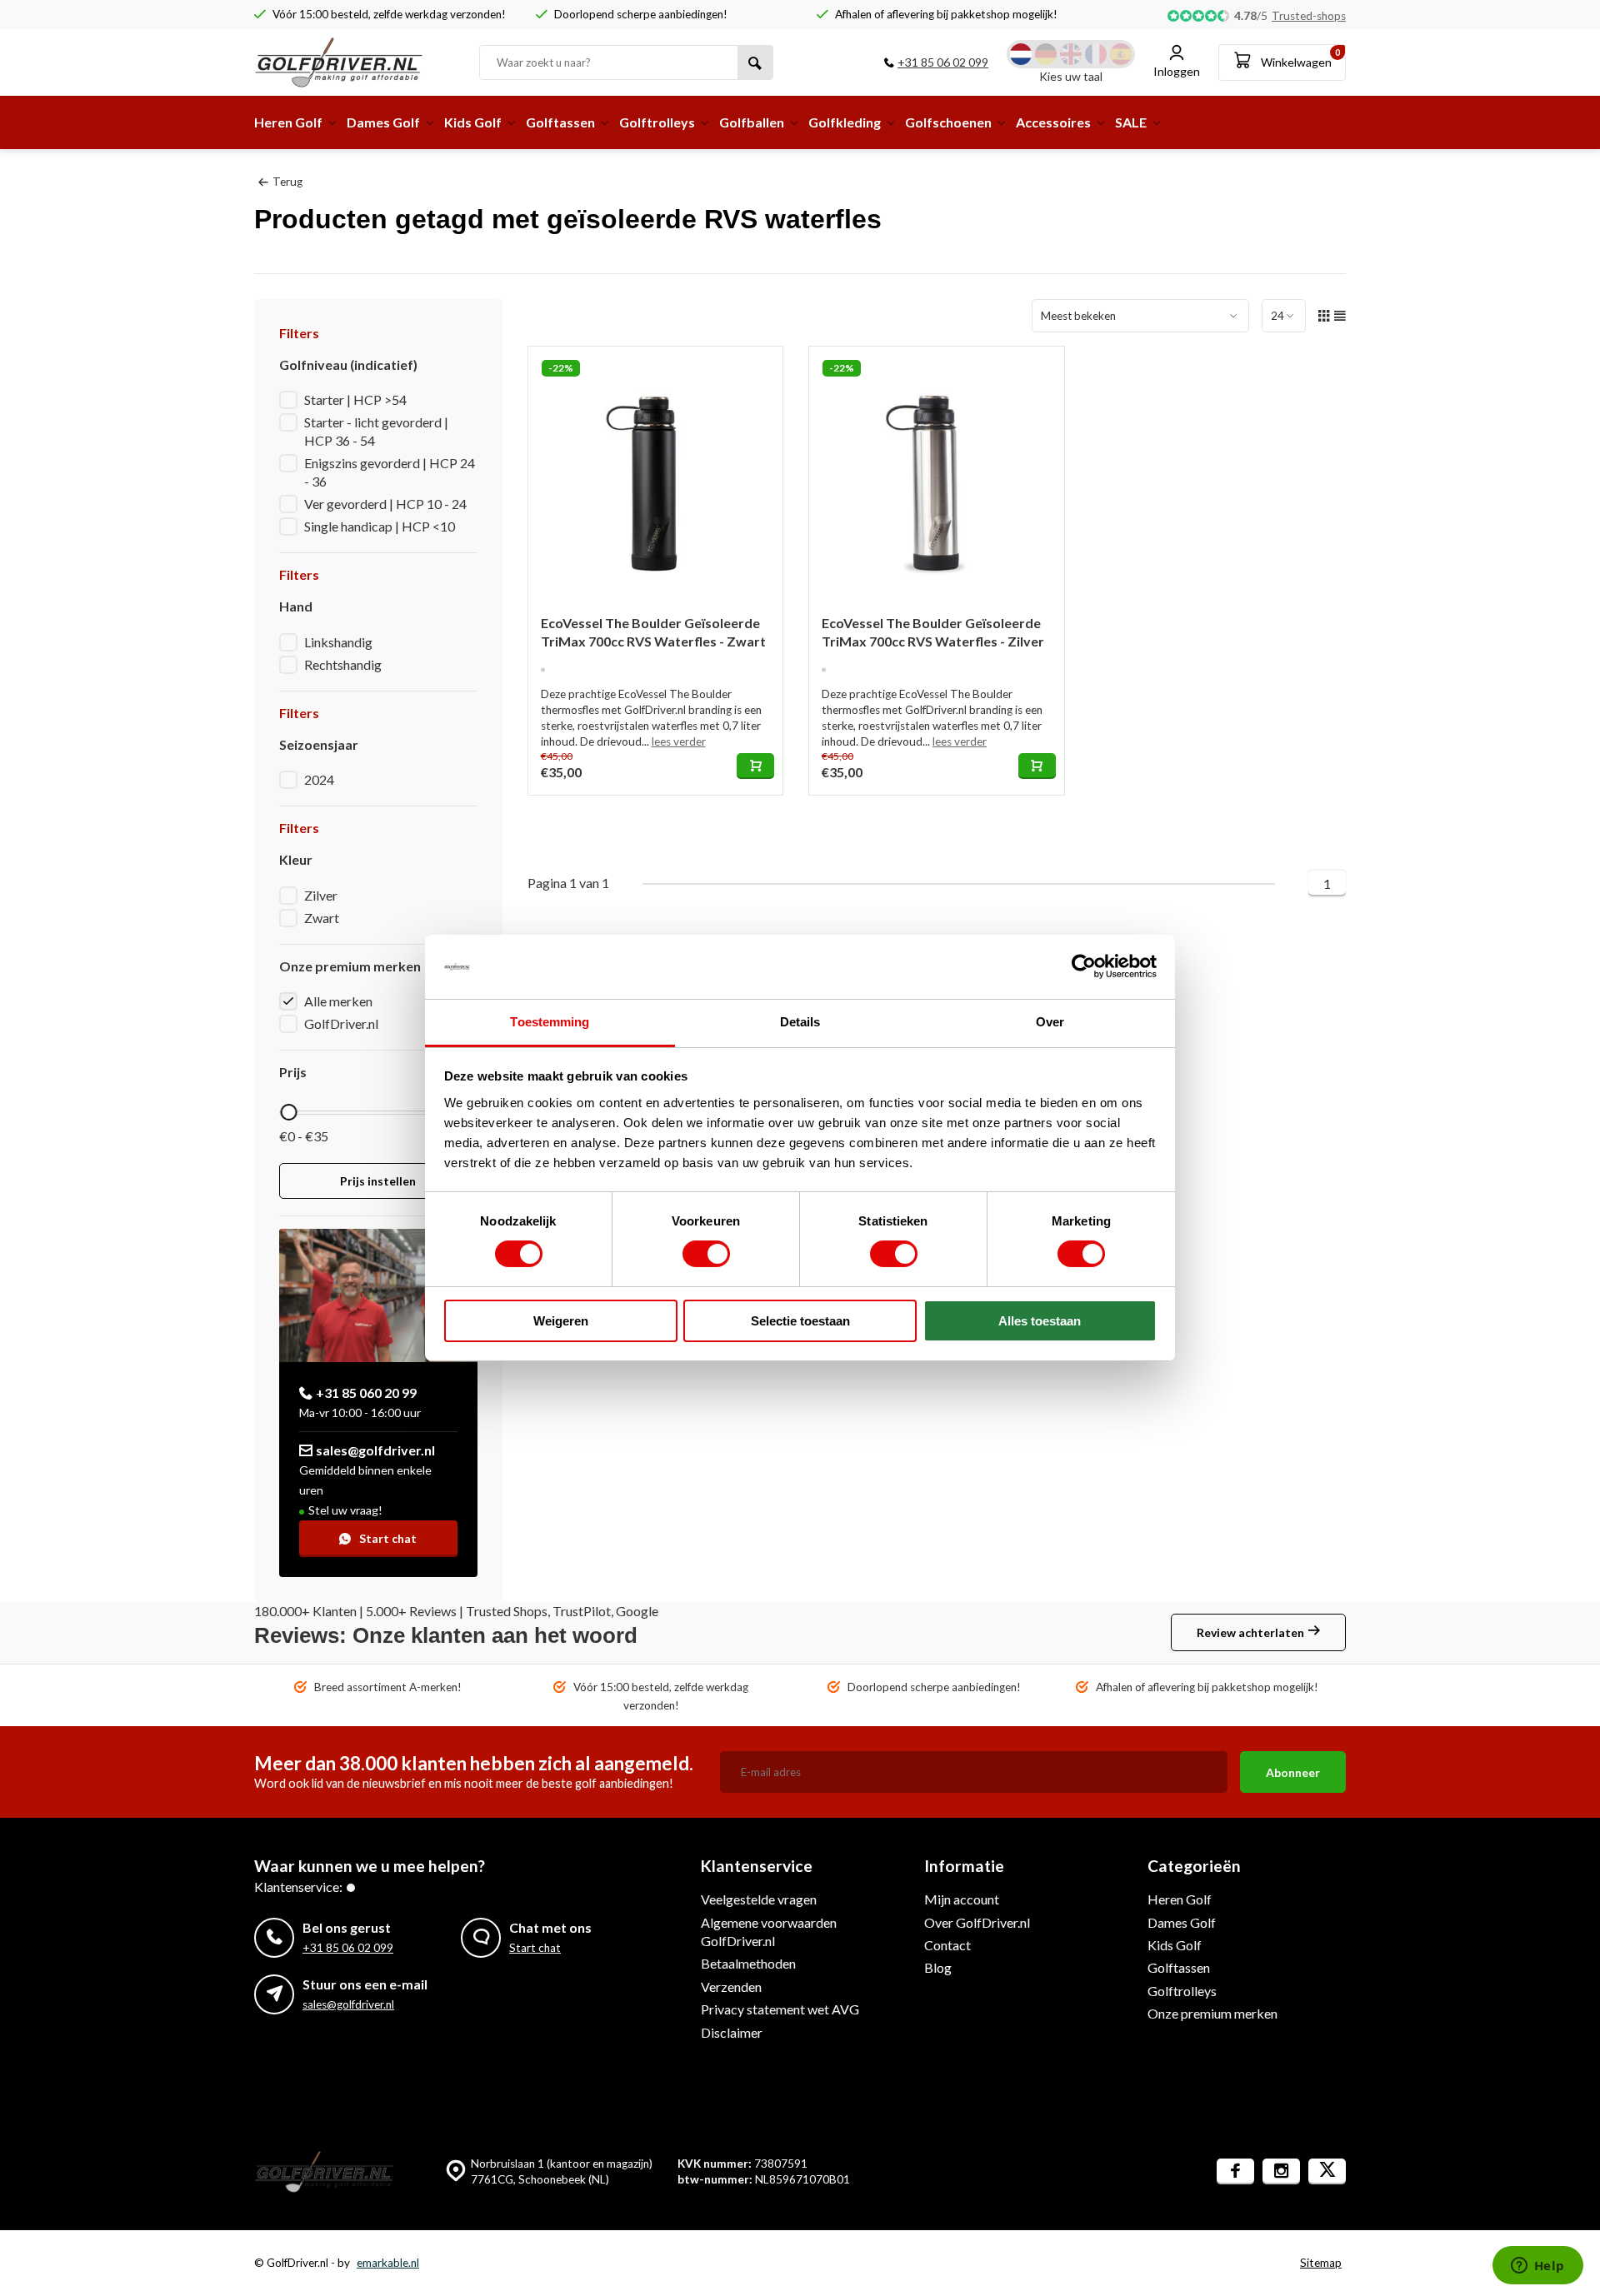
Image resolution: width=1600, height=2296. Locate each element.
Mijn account (962, 1899)
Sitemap (1321, 2263)
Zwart (322, 918)
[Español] (1121, 54)
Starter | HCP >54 (355, 399)
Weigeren (561, 1321)
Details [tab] (800, 1022)
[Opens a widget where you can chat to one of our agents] (1537, 2267)
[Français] (1096, 54)
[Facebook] (1235, 2171)
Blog (938, 1967)
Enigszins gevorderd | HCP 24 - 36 (390, 472)
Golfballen (752, 122)
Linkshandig (338, 642)
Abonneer (1293, 1772)
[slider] (288, 1112)
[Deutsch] (1046, 54)
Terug (287, 182)
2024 (319, 779)
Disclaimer (732, 2032)
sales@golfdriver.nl (375, 1450)
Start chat (388, 1538)
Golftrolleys (657, 122)
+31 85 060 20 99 (366, 1393)
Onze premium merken (1212, 2013)
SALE (1131, 122)
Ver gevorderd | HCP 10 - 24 (385, 504)
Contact (947, 1945)
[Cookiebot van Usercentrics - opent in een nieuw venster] (1084, 966)
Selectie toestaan (800, 1321)
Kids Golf (473, 122)
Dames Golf (383, 122)
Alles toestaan (1040, 1321)
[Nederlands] (1021, 54)
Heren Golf (288, 122)
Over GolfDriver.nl (977, 1922)
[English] (1071, 54)
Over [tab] (1050, 1022)
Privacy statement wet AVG (780, 2009)
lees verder (679, 741)
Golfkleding (845, 122)
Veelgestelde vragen (759, 1899)
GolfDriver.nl (341, 1023)
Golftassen (560, 122)
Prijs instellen (378, 1181)
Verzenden (731, 1987)
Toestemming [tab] (550, 1022)
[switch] (706, 1254)
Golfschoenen (948, 122)
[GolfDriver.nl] (354, 62)
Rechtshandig (343, 664)
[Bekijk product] (755, 766)
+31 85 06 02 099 (943, 62)
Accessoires (1053, 122)
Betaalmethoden (748, 1963)
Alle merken (338, 1001)
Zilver (321, 895)
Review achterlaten (1250, 1632)
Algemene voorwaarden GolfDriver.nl (769, 1932)
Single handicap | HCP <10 (380, 526)
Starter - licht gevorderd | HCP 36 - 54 (376, 431)
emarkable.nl (388, 2263)
